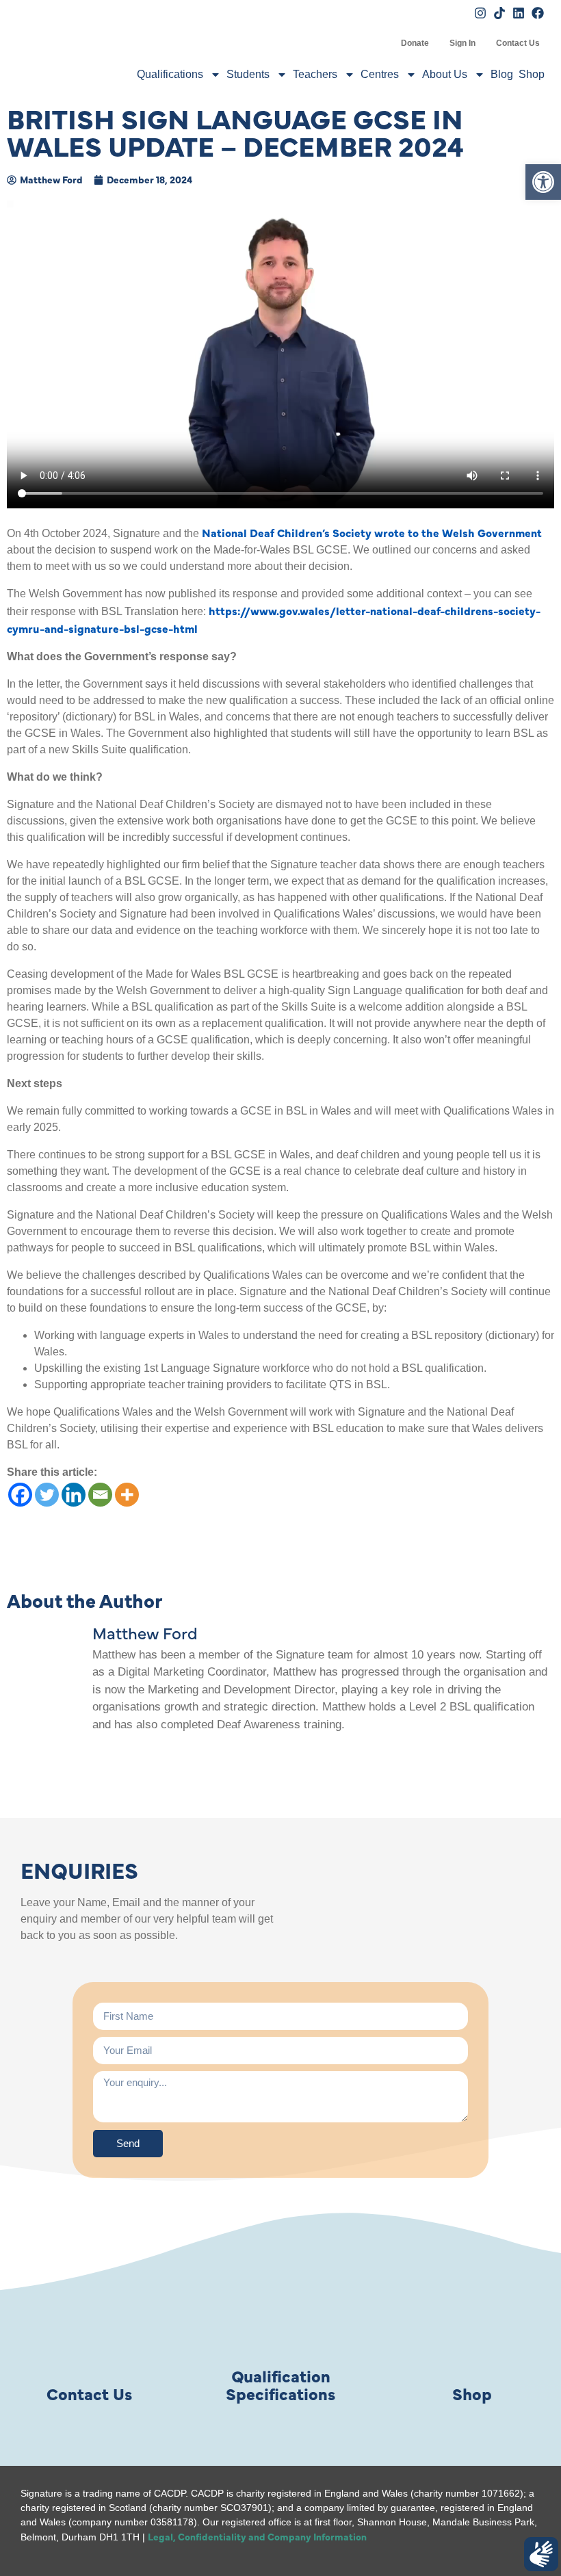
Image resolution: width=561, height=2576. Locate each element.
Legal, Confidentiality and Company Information (257, 2536)
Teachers (315, 74)
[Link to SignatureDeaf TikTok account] (499, 13)
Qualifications (170, 74)
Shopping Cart (380, 43)
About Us (445, 74)
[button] (543, 182)
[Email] (100, 1495)
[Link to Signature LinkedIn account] (519, 13)
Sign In (462, 43)
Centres (380, 74)
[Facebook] (20, 1495)
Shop (532, 74)
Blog (502, 74)
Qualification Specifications (280, 2384)
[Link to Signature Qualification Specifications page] (280, 2313)
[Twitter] (47, 1495)
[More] (127, 1495)
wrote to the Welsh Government (458, 532)
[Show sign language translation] (541, 2554)
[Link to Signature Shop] (472, 2313)
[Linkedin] (74, 1495)
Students (248, 74)
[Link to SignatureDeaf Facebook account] (538, 13)
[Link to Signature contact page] (89, 2313)
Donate (415, 43)
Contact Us (518, 43)
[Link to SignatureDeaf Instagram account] (480, 13)
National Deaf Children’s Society (287, 532)
